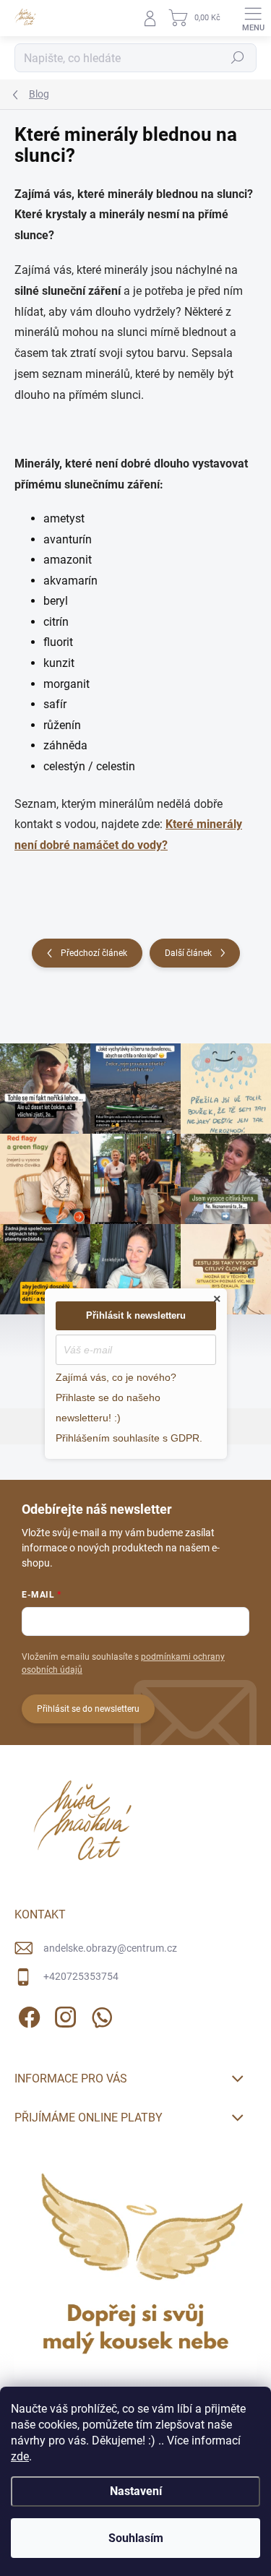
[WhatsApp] (99, 2015)
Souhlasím (136, 2538)
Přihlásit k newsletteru (136, 1315)
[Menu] (253, 18)
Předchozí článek (94, 953)
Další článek (188, 953)
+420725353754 (81, 1976)
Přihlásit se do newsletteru (88, 1709)
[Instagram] (63, 2015)
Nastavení (136, 2491)
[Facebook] (27, 2015)
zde (20, 2456)
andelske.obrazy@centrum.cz (110, 1948)
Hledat (238, 58)
